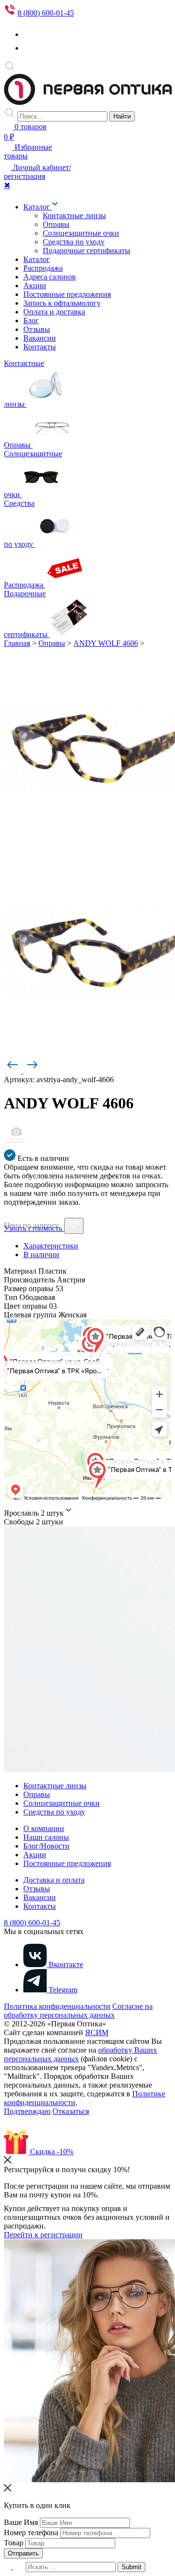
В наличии (41, 1254)
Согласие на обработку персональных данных (78, 2011)
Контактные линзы (74, 216)
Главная (17, 643)
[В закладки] (74, 1226)
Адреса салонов (50, 277)
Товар (14, 2543)
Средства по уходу (74, 242)
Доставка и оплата (54, 1880)
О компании (44, 1828)
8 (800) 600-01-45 (46, 13)
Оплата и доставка (54, 312)
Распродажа (43, 268)
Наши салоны (46, 1837)
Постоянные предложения (67, 294)
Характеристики (51, 1246)
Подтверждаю (27, 2111)
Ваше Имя (21, 2522)
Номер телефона (31, 2533)
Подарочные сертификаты (87, 251)
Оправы (56, 224)
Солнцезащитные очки (81, 233)
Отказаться (71, 2111)
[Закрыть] (8, 2161)
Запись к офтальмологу (62, 303)
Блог (31, 320)
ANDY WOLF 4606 (106, 643)
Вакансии (40, 338)
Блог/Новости (46, 1846)
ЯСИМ (97, 2032)
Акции (35, 285)
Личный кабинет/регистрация (37, 172)
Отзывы (37, 329)
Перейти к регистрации (43, 2235)
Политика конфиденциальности (57, 2006)
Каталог (38, 207)
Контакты (40, 347)
